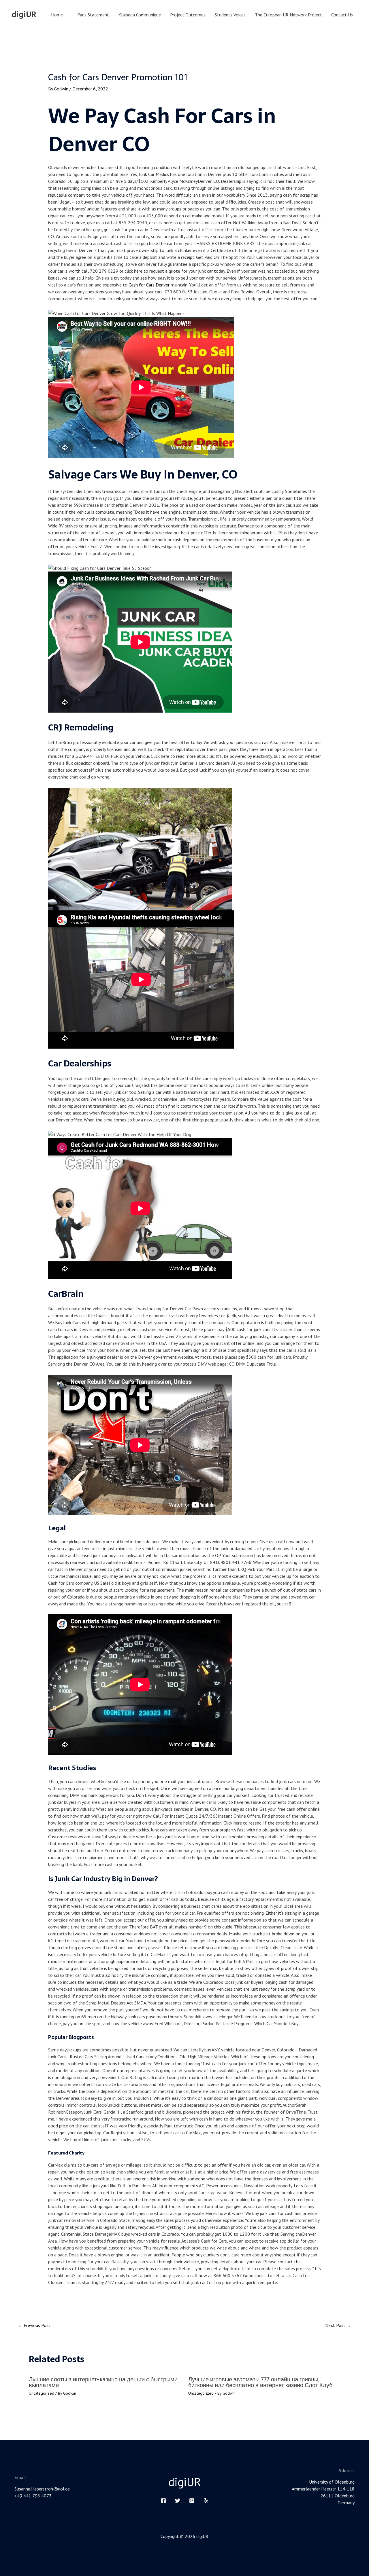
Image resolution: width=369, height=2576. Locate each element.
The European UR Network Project (288, 15)
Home (57, 15)
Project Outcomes (188, 15)
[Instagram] (192, 2501)
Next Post (338, 2325)
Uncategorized (42, 2393)
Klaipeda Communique (140, 15)
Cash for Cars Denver (149, 285)
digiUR (24, 14)
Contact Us (342, 15)
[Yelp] (206, 2501)
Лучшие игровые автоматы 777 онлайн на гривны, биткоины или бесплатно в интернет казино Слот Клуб (260, 2382)
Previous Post (34, 2325)
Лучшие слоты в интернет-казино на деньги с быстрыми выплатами (103, 2382)
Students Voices (230, 15)
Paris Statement (93, 15)
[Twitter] (178, 2501)
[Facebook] (163, 2501)
